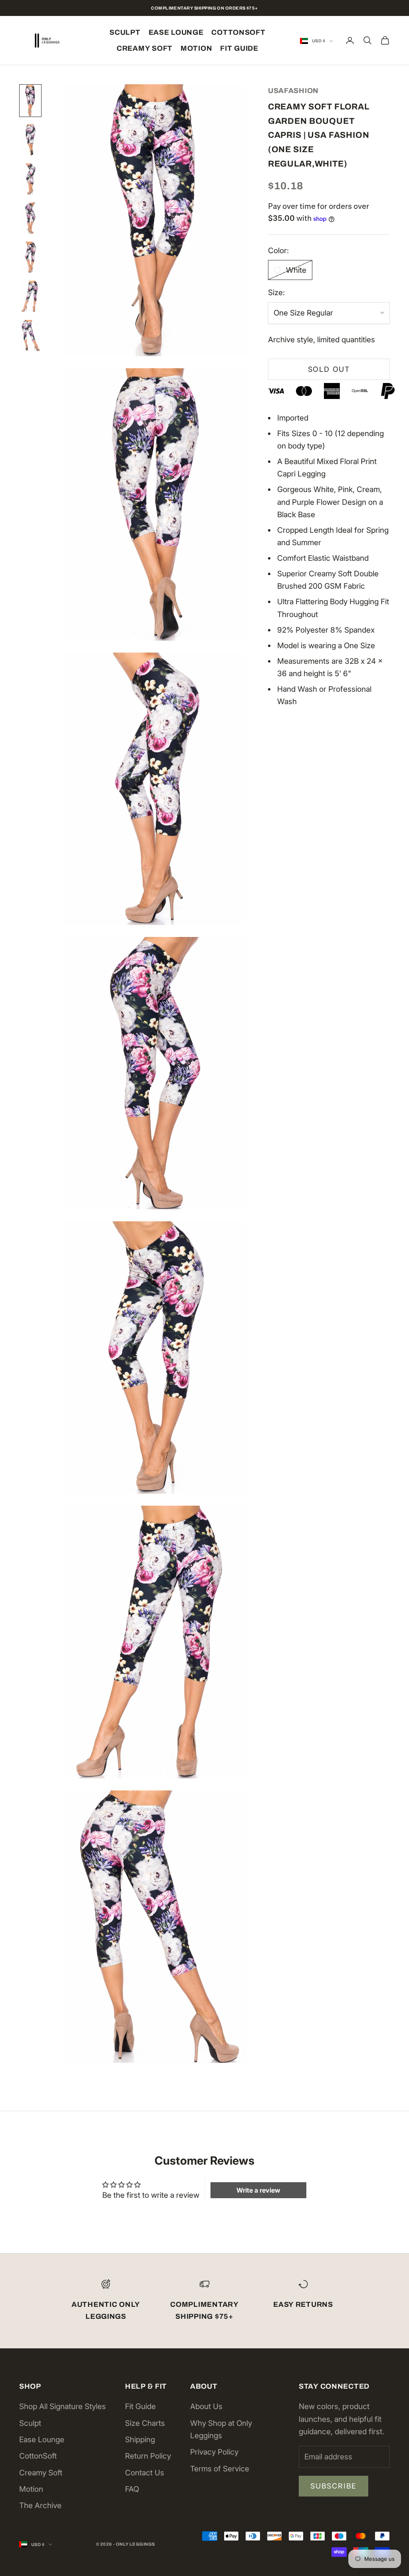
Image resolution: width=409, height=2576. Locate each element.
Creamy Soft (145, 48)
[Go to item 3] (30, 179)
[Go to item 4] (30, 218)
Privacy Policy (214, 2452)
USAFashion (293, 91)
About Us (206, 2406)
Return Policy (148, 2456)
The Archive (40, 2506)
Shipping (140, 2440)
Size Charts (145, 2423)
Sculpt (125, 32)
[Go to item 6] (30, 296)
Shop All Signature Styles (63, 2406)
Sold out (329, 369)
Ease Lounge (176, 32)
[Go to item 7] (30, 335)
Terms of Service (220, 2469)
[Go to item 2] (30, 140)
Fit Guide (239, 48)
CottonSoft (238, 32)
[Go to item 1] (30, 101)
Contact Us (145, 2473)
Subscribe (334, 2486)
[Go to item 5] (30, 257)
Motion (196, 48)
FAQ (132, 2489)
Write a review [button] (258, 2190)
